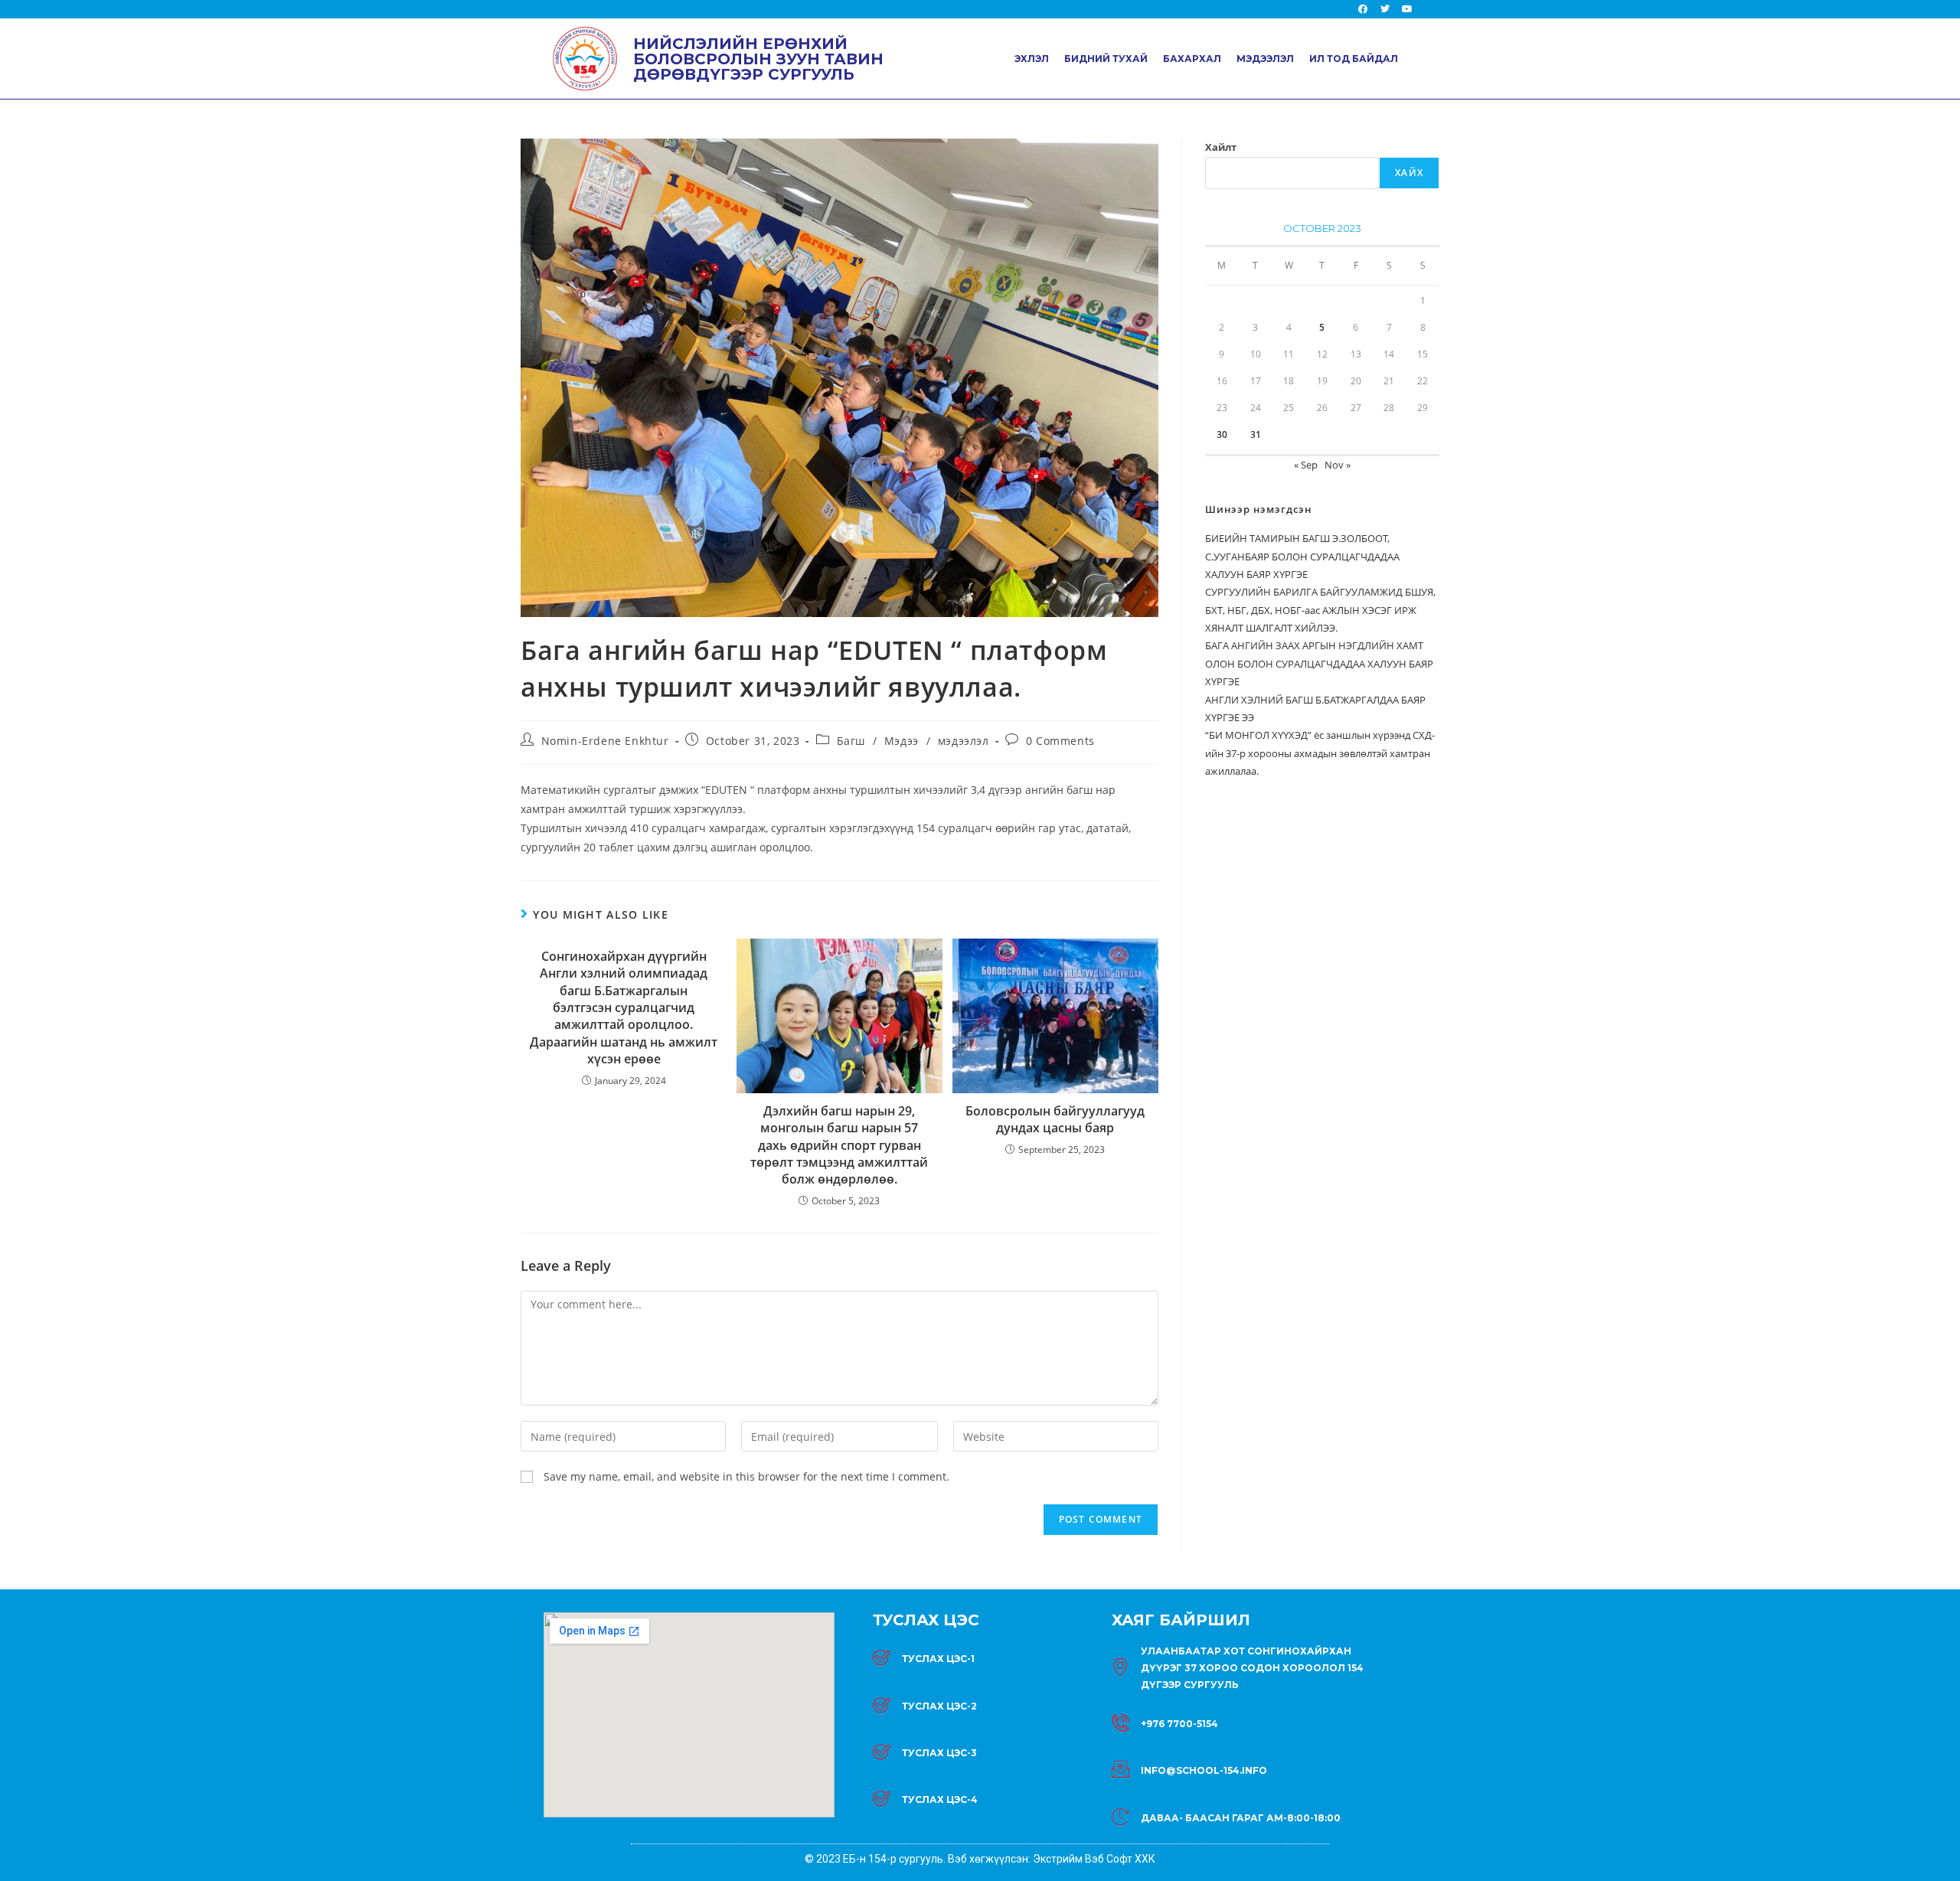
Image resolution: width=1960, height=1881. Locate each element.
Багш (851, 741)
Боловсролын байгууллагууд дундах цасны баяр (1055, 1119)
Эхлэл (1032, 59)
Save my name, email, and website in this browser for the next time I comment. (746, 1476)
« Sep (1306, 465)
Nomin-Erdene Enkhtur (605, 741)
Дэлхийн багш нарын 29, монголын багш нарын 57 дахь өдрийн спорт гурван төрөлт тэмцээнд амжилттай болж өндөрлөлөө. (839, 1145)
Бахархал (1192, 59)
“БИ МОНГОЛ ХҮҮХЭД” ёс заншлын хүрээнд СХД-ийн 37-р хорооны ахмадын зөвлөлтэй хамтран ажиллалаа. (1320, 753)
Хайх (1409, 173)
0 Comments (1060, 741)
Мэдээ (902, 741)
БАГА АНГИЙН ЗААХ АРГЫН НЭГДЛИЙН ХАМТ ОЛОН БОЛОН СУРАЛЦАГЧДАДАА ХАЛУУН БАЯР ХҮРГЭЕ (1319, 663)
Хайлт (1221, 147)
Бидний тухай (1106, 59)
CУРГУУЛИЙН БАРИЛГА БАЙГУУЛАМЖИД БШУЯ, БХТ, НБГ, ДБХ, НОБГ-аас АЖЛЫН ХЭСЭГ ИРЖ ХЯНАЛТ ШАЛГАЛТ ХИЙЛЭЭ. (1320, 610)
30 (1222, 434)
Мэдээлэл (1265, 59)
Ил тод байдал (1354, 59)
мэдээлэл (964, 741)
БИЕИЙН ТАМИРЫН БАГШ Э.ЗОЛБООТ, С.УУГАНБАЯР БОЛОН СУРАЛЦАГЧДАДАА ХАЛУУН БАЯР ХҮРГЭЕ (1302, 556)
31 (1256, 434)
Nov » (1338, 465)
